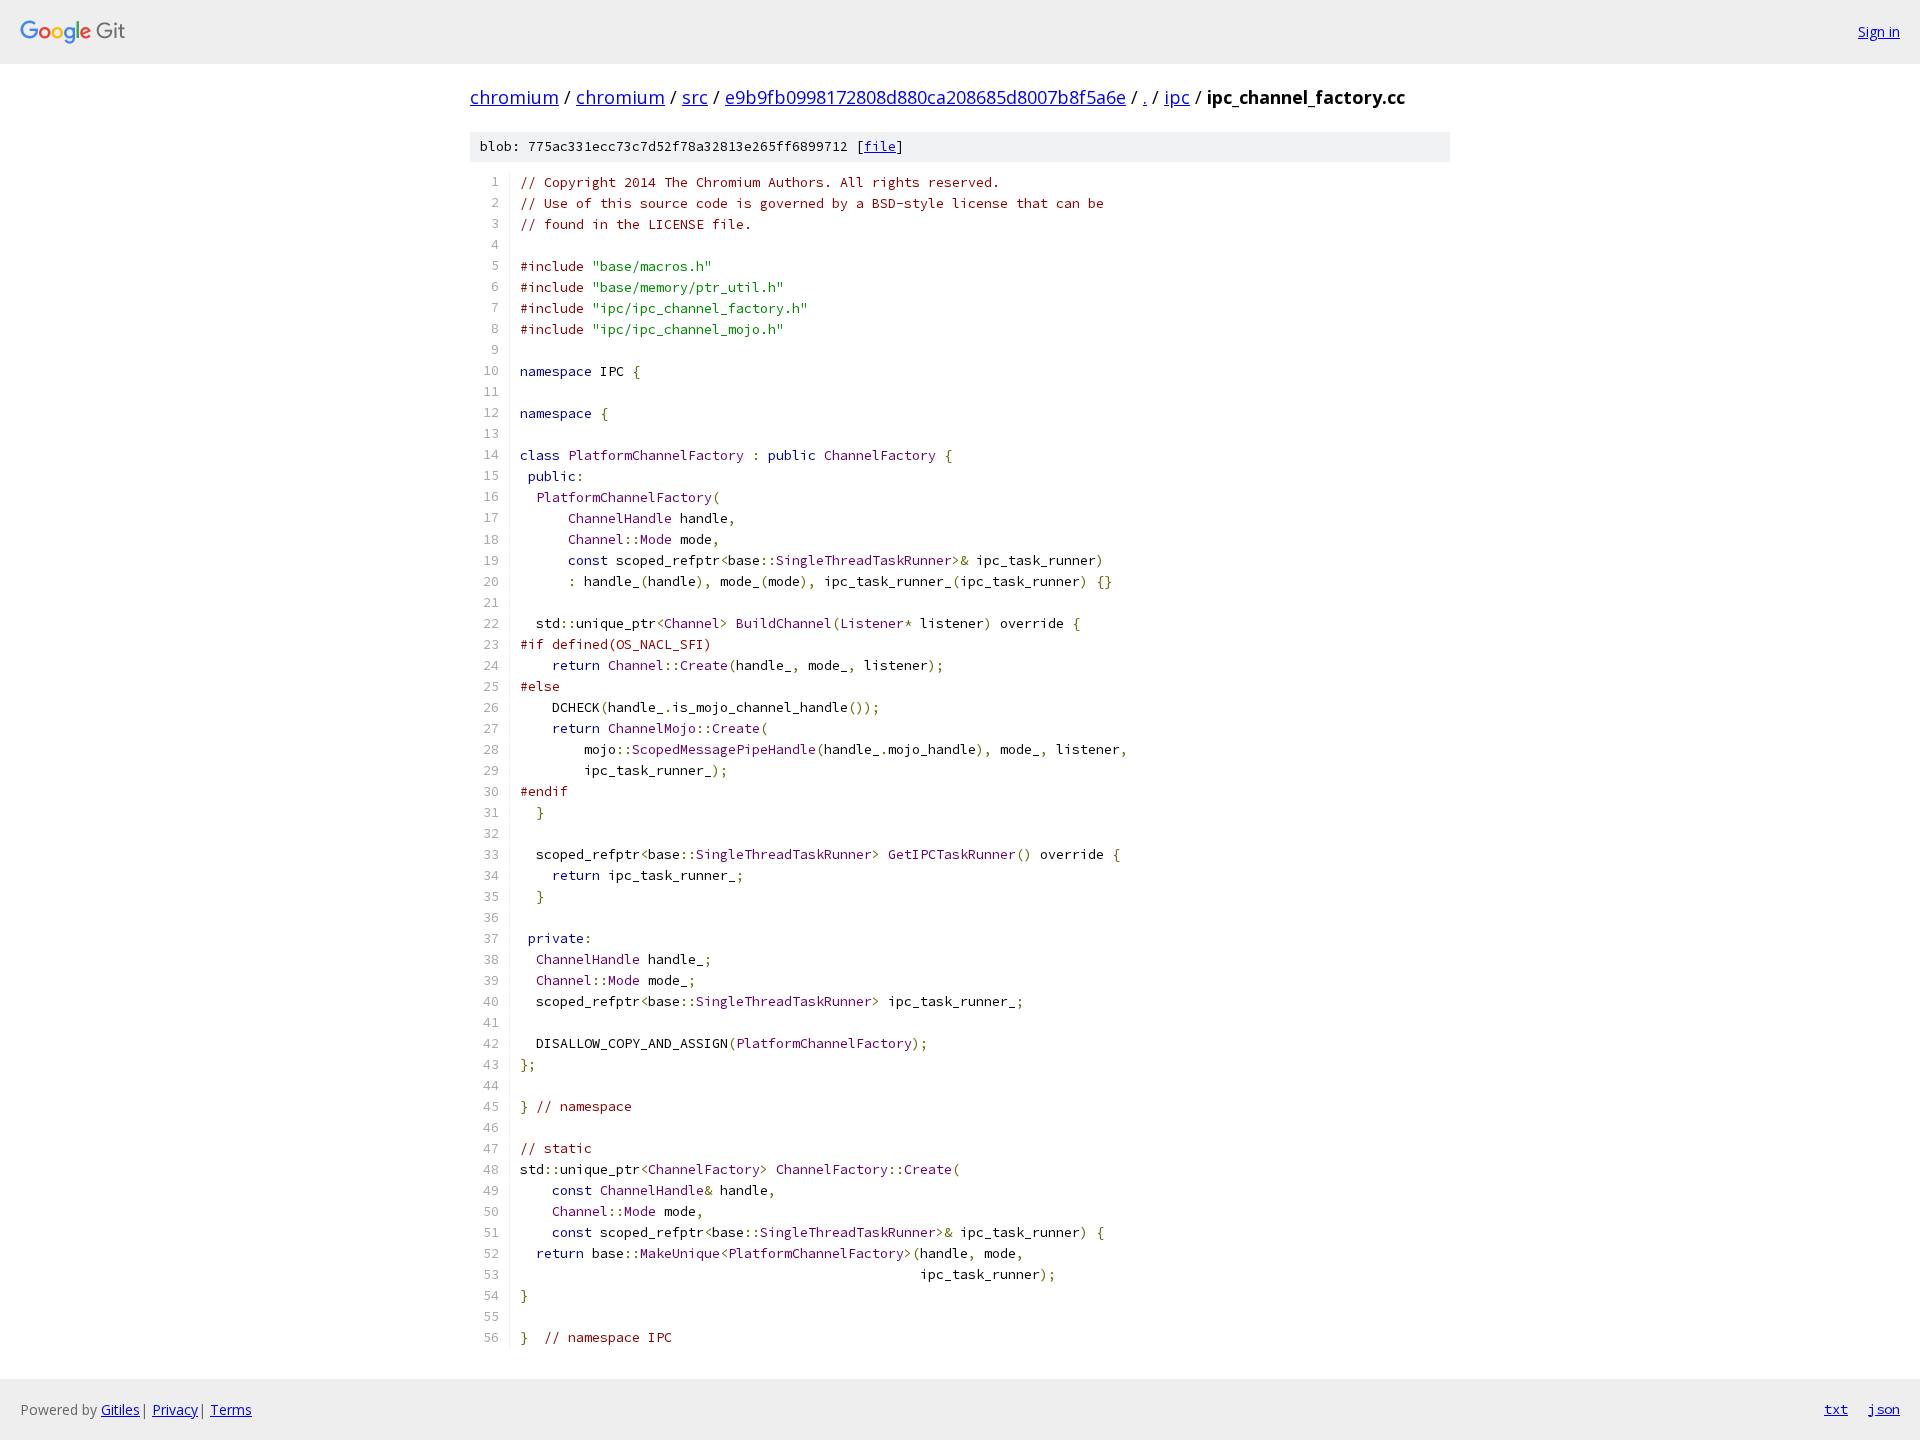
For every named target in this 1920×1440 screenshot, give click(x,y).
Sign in (1879, 31)
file (880, 146)
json (1884, 1409)
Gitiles (120, 1409)
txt (1836, 1409)
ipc (1177, 97)
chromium (514, 97)
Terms (231, 1409)
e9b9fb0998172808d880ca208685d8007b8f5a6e (925, 97)
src (695, 97)
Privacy (175, 1409)
